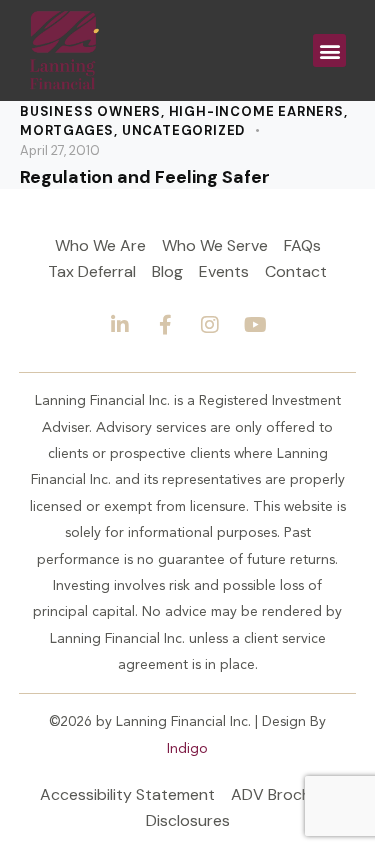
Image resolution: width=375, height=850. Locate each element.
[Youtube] (255, 325)
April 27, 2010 (60, 150)
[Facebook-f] (165, 325)
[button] (329, 50)
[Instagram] (210, 325)
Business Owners (90, 111)
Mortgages (67, 130)
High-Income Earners (256, 111)
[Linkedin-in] (120, 325)
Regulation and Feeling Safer (145, 177)
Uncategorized (183, 130)
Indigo (187, 749)
